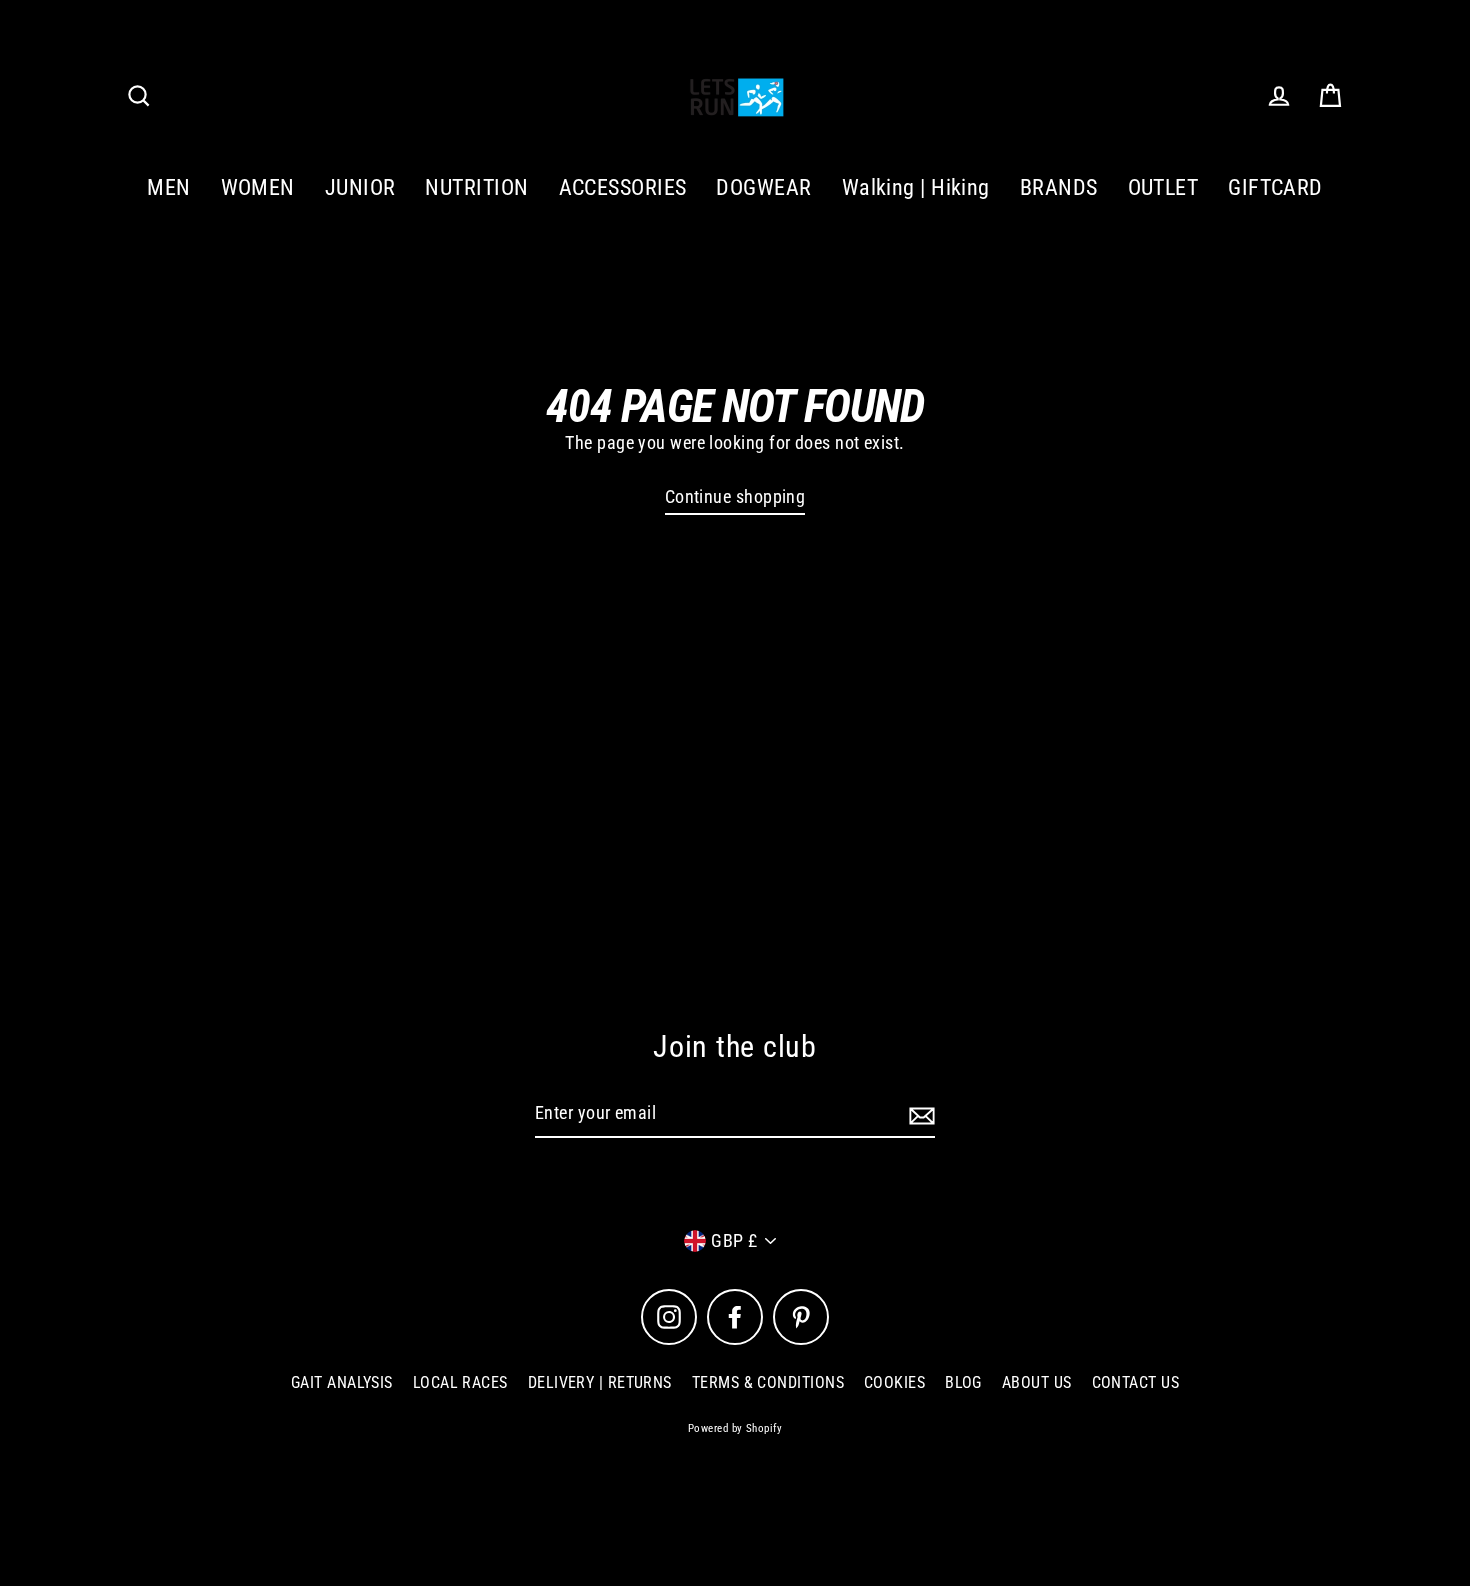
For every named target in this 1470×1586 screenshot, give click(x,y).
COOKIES (894, 1382)
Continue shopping (735, 496)
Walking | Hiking (916, 187)
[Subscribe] (919, 1114)
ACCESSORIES (623, 187)
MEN (168, 187)
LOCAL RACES (460, 1382)
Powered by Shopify (735, 1428)
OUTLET (1163, 187)
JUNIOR (360, 187)
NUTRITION (476, 187)
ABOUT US (1037, 1382)
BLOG (963, 1382)
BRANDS (1059, 187)
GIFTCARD (1275, 187)
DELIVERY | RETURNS (600, 1382)
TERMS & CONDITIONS (768, 1382)
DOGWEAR (763, 187)
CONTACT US (1136, 1382)
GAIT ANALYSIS (342, 1382)
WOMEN (258, 187)
